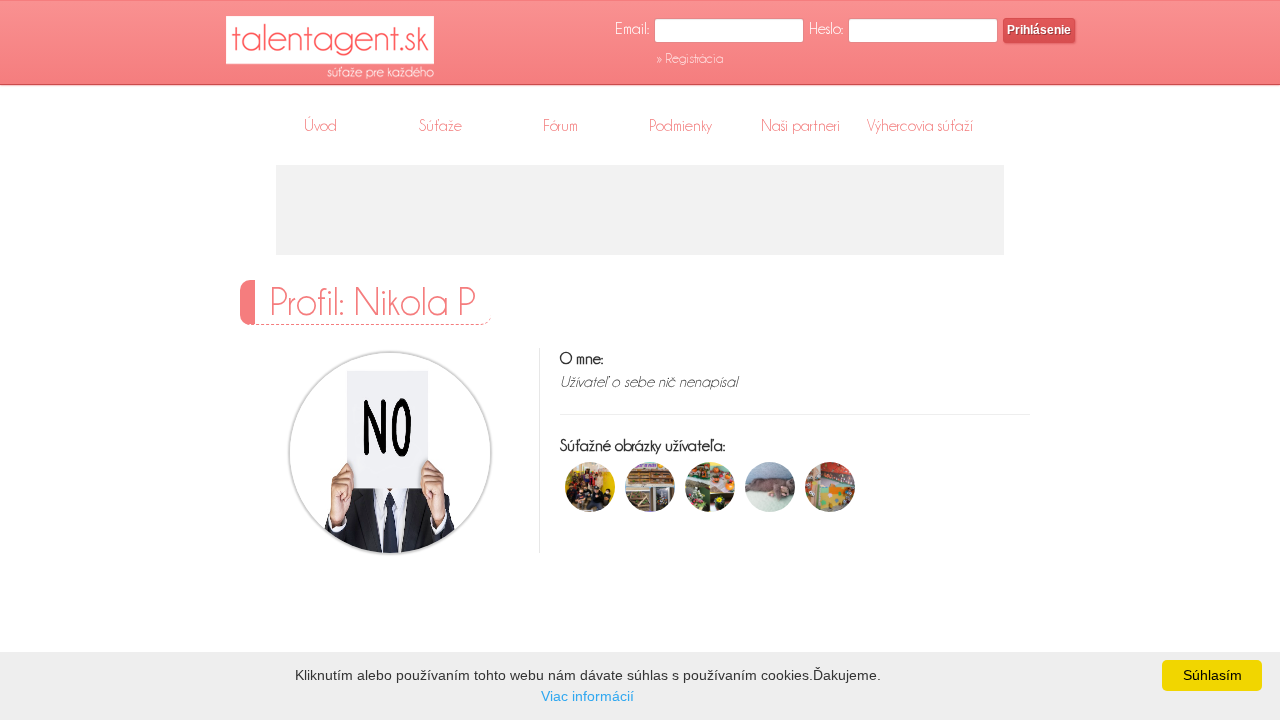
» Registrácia (689, 58)
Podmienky (680, 126)
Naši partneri (800, 126)
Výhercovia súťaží (920, 126)
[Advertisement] (640, 210)
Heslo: (826, 29)
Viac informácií (587, 696)
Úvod (320, 126)
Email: (632, 29)
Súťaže (440, 126)
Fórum (560, 126)
